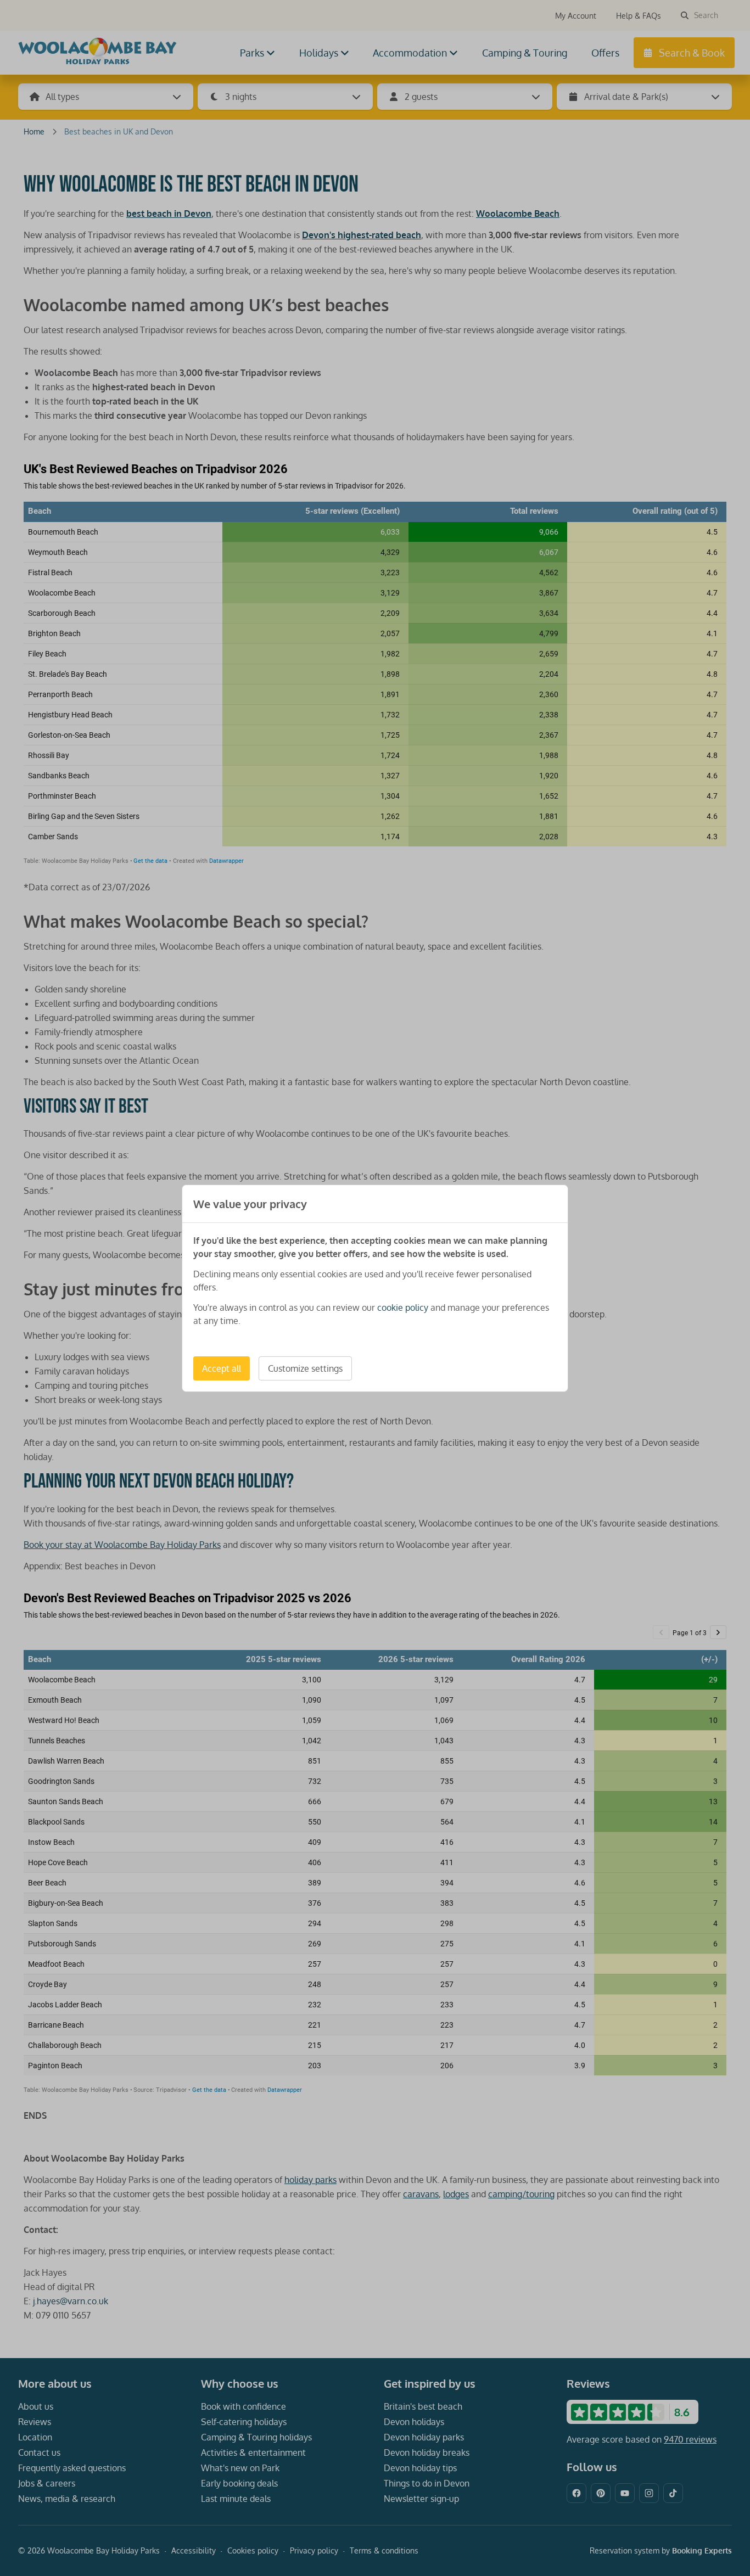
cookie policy (403, 1307)
